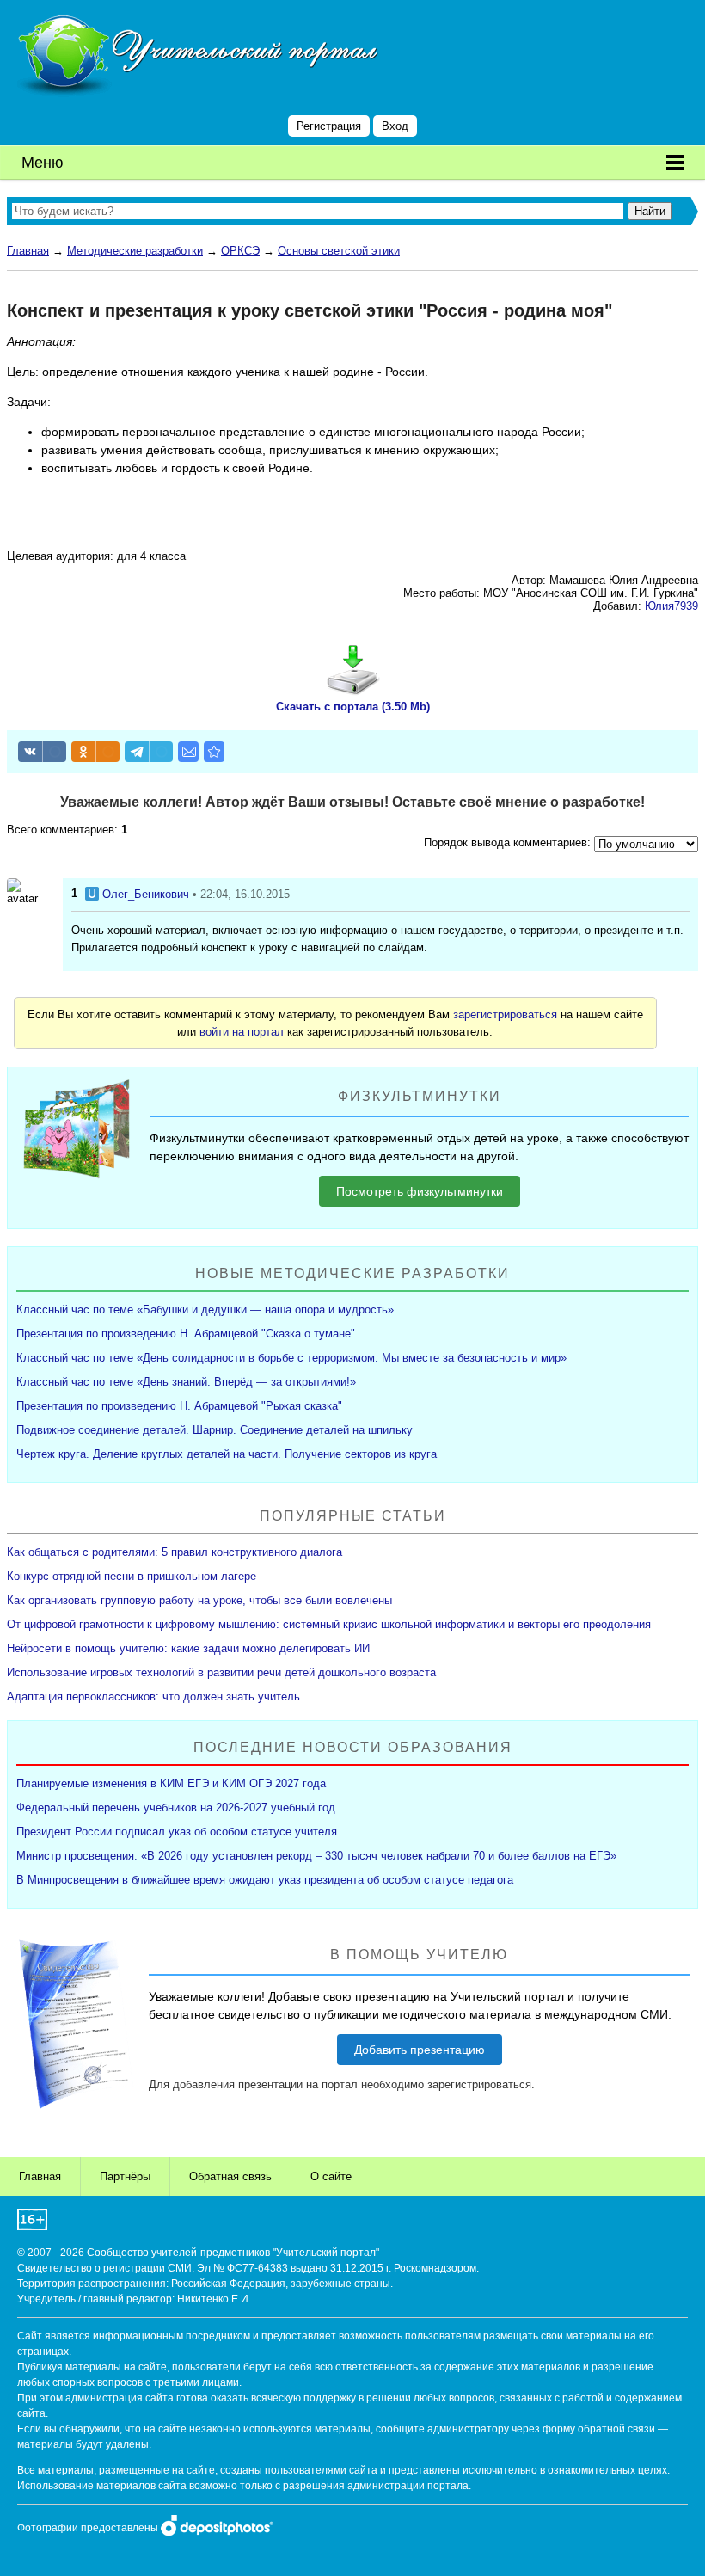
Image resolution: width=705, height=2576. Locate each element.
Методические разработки (135, 251)
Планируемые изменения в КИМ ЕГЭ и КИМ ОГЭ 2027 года (171, 1783)
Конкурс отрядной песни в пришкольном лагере (132, 1576)
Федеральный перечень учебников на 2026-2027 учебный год (176, 1808)
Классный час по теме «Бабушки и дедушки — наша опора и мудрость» (205, 1310)
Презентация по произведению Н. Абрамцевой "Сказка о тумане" (186, 1334)
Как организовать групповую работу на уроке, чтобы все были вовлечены (199, 1600)
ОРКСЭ (240, 251)
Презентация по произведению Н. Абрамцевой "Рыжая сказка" (179, 1406)
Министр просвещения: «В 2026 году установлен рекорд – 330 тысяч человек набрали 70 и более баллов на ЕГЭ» (316, 1856)
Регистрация (329, 126)
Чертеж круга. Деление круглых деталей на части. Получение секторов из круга (227, 1454)
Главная (28, 251)
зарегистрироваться (505, 1014)
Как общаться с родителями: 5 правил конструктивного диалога (175, 1552)
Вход (395, 126)
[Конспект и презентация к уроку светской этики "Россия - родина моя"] (214, 752)
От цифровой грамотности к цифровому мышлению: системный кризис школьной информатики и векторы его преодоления (329, 1624)
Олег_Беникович (146, 894)
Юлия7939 (671, 606)
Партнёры (125, 2176)
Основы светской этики (339, 251)
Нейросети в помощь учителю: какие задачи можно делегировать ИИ (188, 1648)
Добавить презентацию (420, 2050)
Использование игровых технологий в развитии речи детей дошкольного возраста (221, 1672)
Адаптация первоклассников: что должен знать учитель (153, 1697)
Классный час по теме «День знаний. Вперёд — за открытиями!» (186, 1382)
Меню (43, 163)
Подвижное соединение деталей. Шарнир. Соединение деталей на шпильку (215, 1430)
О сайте (331, 2176)
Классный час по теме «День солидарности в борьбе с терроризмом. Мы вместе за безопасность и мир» (291, 1358)
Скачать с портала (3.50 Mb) (353, 707)
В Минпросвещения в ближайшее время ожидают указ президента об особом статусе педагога (265, 1880)
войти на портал (242, 1032)
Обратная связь (230, 2176)
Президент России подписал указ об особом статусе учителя (177, 1832)
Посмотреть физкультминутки (420, 1191)
